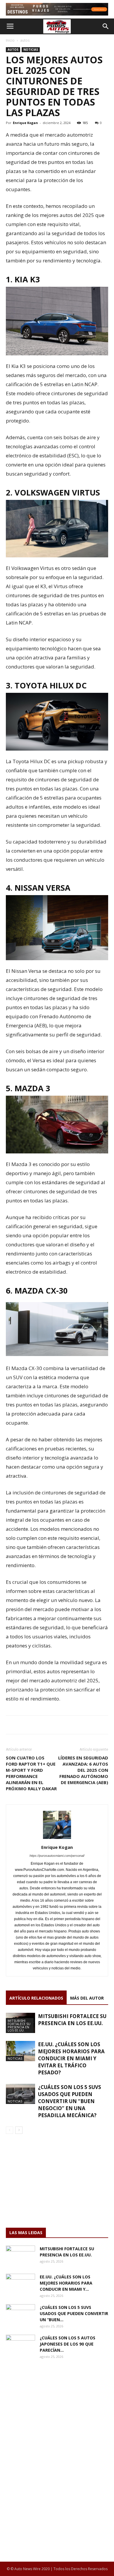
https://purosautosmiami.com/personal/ (57, 1856)
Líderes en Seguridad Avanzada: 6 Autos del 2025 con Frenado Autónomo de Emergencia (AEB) (83, 1770)
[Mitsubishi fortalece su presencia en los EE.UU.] (20, 2256)
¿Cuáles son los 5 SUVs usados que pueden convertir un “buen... (74, 2313)
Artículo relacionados (36, 1998)
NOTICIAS (31, 50)
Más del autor (87, 1998)
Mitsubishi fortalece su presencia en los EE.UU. (19, 2025)
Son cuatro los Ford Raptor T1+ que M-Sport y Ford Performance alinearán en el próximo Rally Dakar (31, 1773)
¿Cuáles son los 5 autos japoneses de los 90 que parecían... (68, 2344)
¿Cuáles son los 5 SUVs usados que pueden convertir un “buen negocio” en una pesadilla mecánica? (70, 2101)
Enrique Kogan (25, 123)
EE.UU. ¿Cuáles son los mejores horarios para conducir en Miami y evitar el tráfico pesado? (71, 2058)
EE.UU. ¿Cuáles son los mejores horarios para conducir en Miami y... (66, 2283)
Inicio (10, 40)
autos (25, 40)
